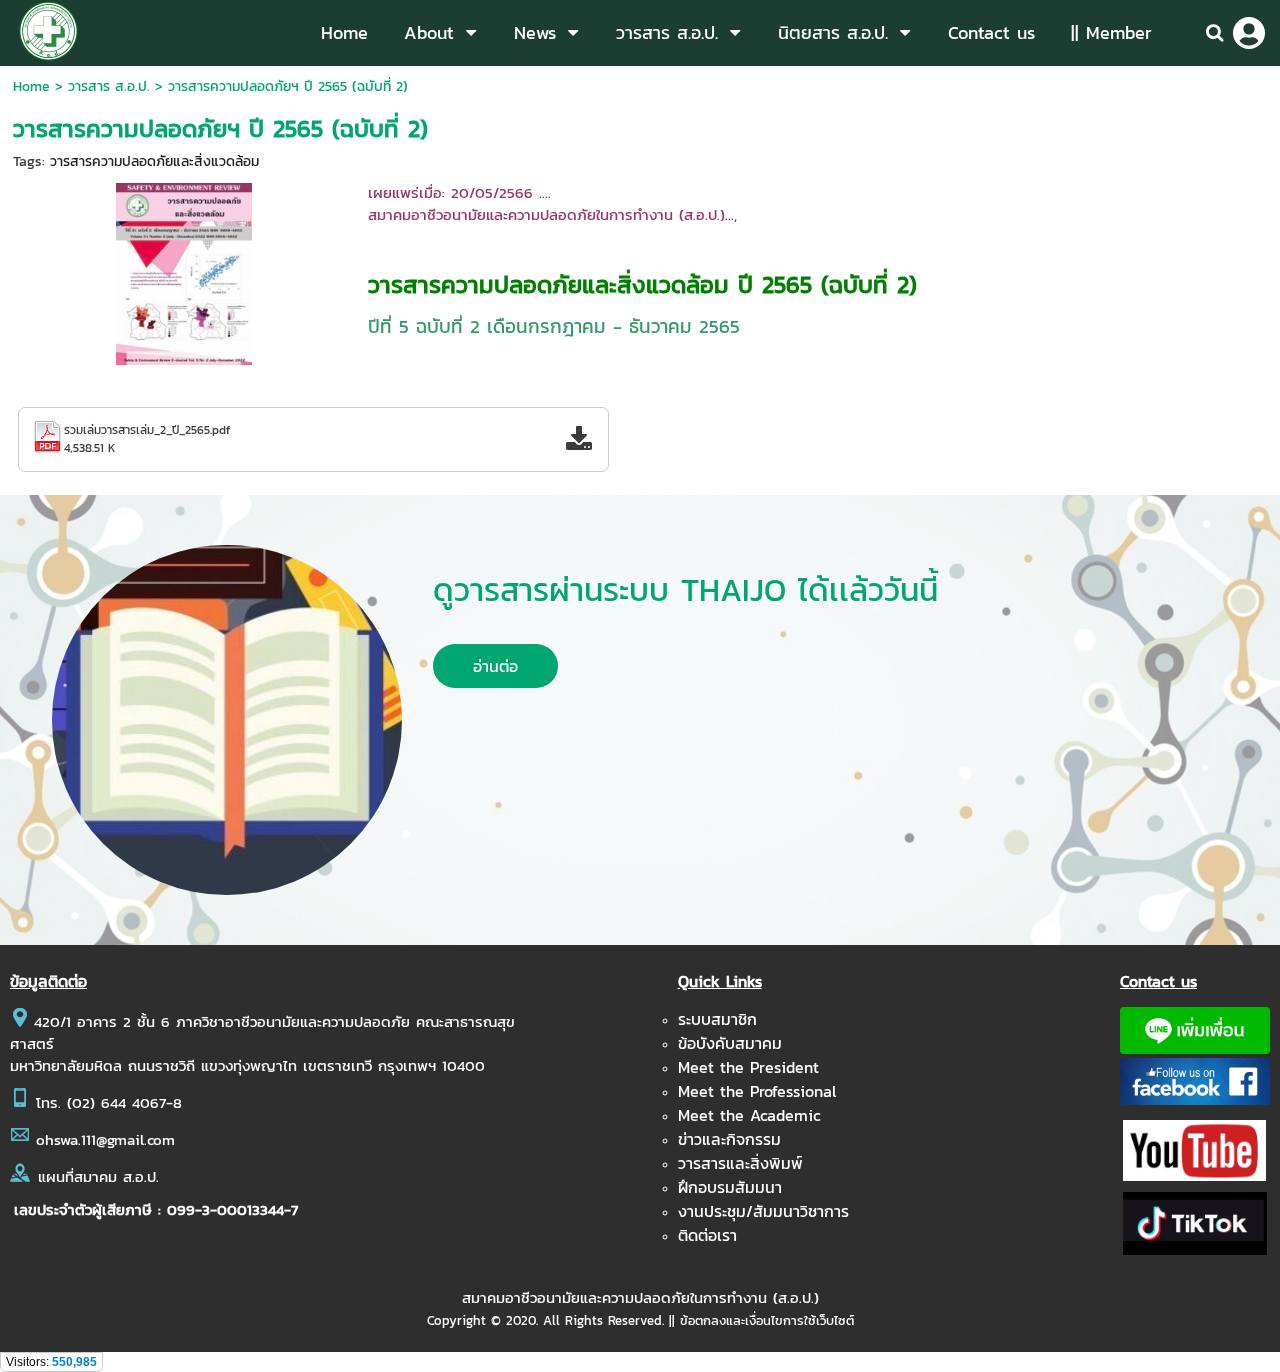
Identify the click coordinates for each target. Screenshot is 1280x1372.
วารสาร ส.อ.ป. (109, 86)
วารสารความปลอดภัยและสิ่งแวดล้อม (154, 161)
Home (31, 86)
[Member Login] (1249, 33)
